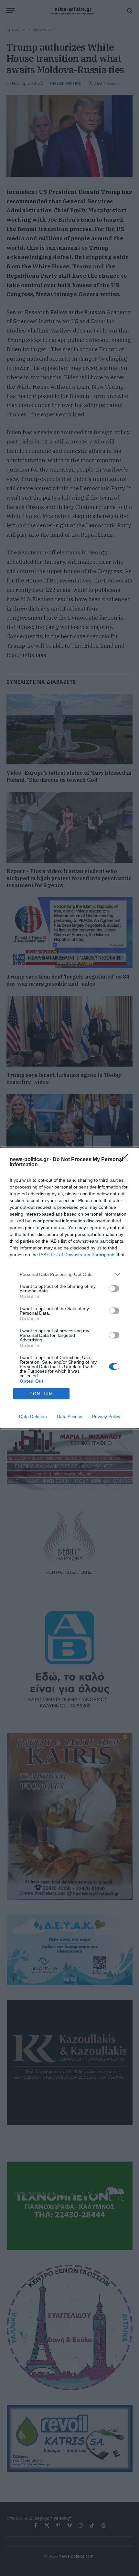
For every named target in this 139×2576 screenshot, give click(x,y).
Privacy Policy (106, 1417)
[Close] (126, 1160)
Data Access (69, 1417)
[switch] (114, 1288)
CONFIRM (41, 1394)
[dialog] (69, 1288)
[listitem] (69, 1274)
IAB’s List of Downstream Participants (77, 1255)
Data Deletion (33, 1417)
